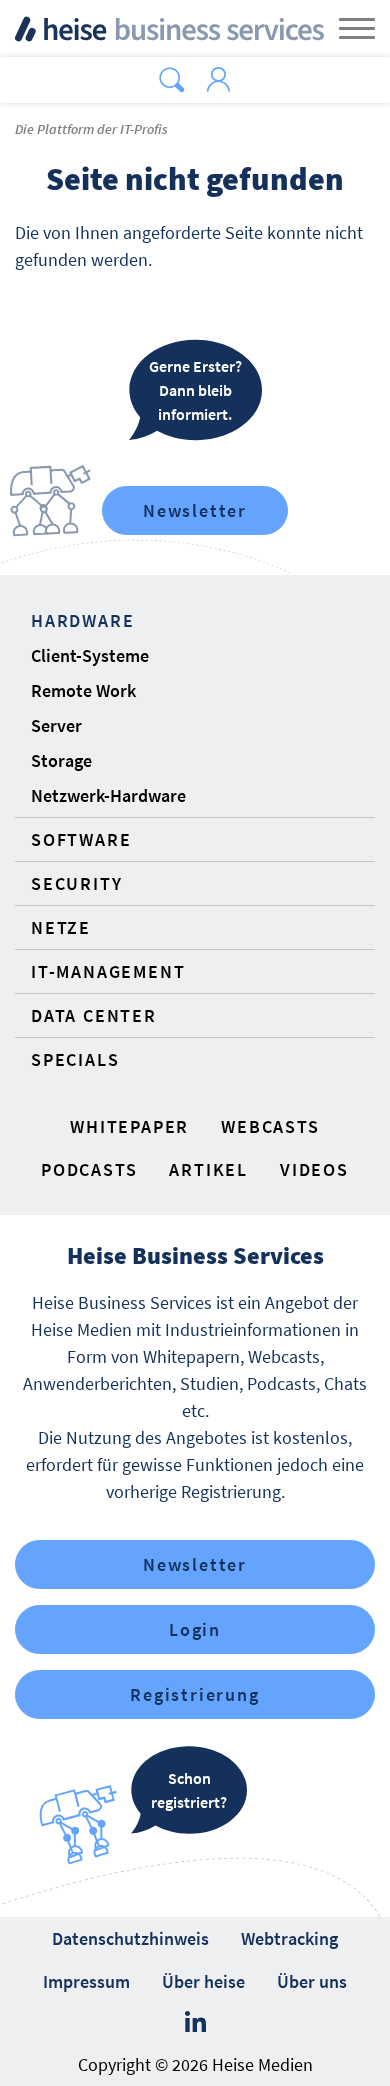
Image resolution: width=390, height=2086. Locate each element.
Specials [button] (75, 1059)
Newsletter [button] (195, 1564)
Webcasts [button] (270, 1126)
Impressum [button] (86, 1981)
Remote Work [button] (83, 690)
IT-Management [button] (108, 971)
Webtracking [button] (289, 1938)
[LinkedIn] (195, 2023)
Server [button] (56, 725)
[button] (172, 80)
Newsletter (195, 510)
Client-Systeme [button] (90, 655)
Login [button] (195, 1629)
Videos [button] (314, 1169)
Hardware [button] (82, 620)
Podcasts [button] (89, 1169)
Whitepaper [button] (129, 1126)
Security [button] (76, 883)
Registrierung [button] (194, 1694)
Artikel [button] (208, 1169)
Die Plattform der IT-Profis (91, 129)
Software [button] (81, 839)
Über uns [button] (312, 1981)
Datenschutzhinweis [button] (130, 1938)
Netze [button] (61, 927)
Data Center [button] (94, 1015)
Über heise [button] (203, 1981)
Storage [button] (61, 760)
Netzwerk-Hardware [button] (108, 795)
